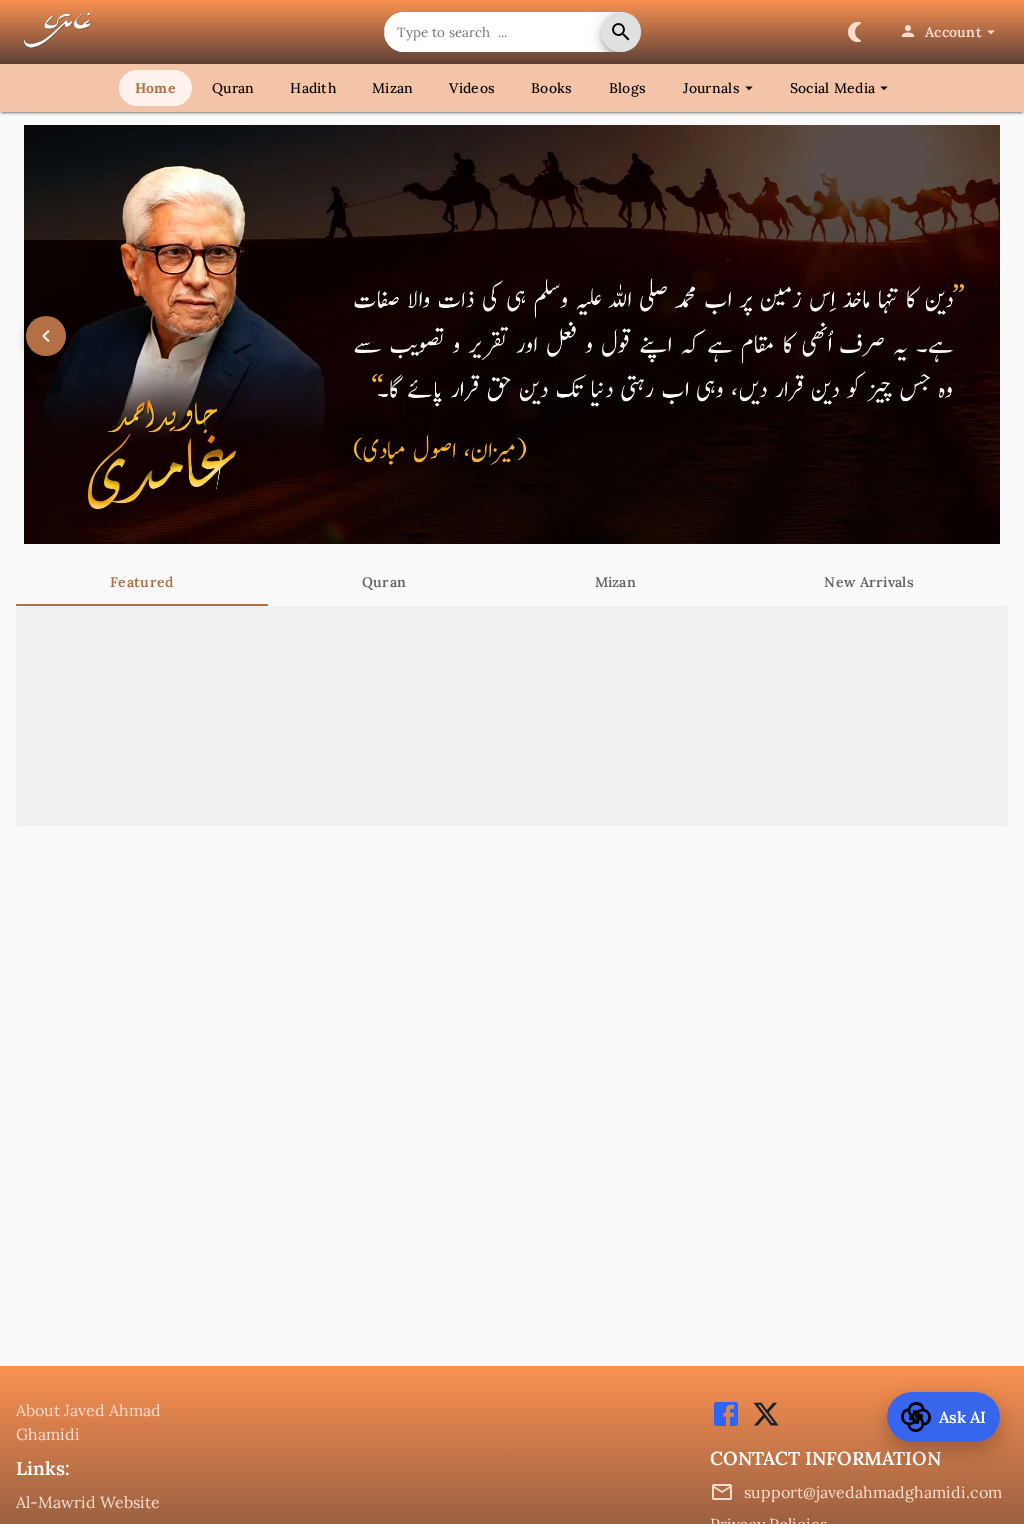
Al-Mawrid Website (88, 1502)
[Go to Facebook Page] (726, 1424)
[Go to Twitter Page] (761, 1424)
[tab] (142, 582)
